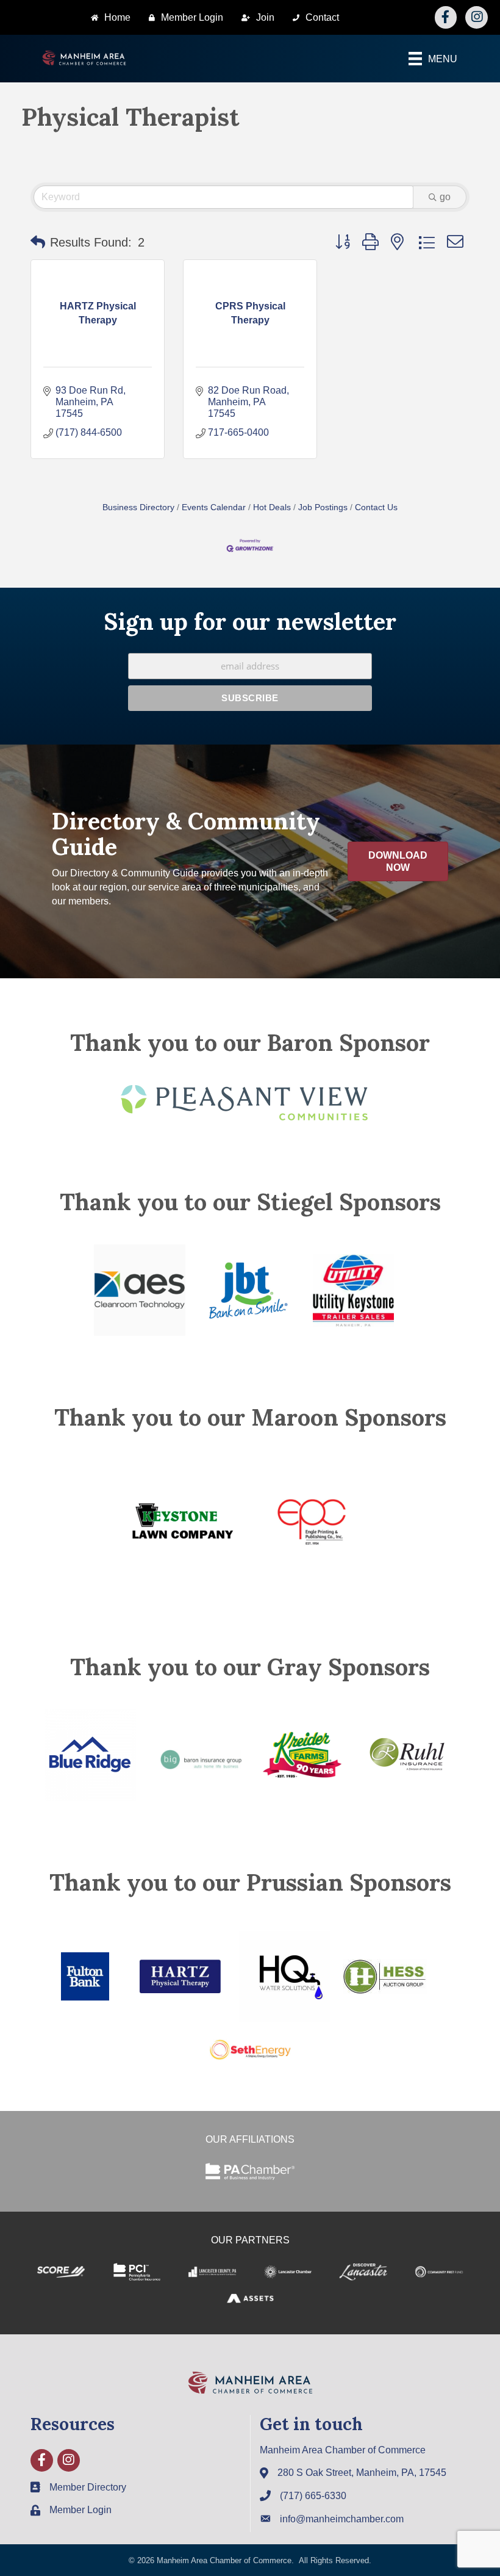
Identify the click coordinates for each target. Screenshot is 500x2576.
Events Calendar (214, 507)
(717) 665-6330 (313, 2496)
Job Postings (323, 507)
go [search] (445, 197)
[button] (38, 242)
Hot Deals (272, 507)
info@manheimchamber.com (342, 2519)
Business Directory (138, 507)
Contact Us (376, 507)
